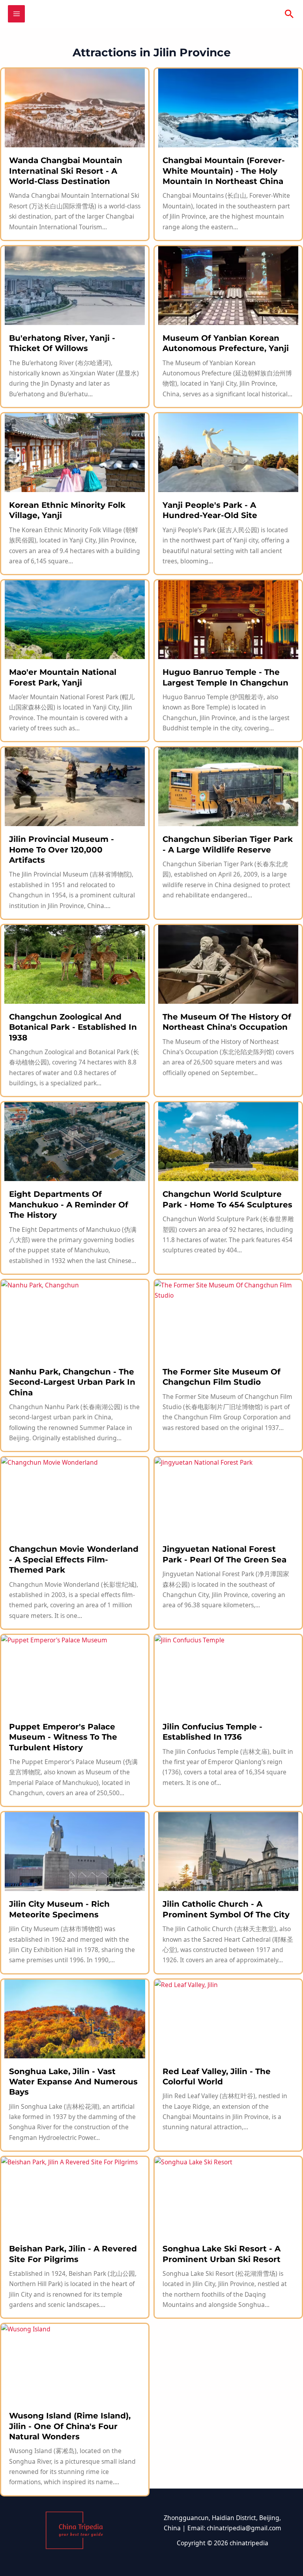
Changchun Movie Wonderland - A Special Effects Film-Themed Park (74, 1559)
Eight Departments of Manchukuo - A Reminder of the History (69, 1204)
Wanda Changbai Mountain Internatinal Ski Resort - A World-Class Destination (66, 171)
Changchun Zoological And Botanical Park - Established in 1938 (73, 1027)
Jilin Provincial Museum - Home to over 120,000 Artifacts (62, 850)
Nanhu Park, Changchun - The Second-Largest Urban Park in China (72, 1382)
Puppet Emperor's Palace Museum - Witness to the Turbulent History (63, 1737)
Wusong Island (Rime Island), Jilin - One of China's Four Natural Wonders (70, 2426)
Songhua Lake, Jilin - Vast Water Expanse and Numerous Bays (73, 2082)
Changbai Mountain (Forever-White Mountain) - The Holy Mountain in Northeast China (224, 171)
